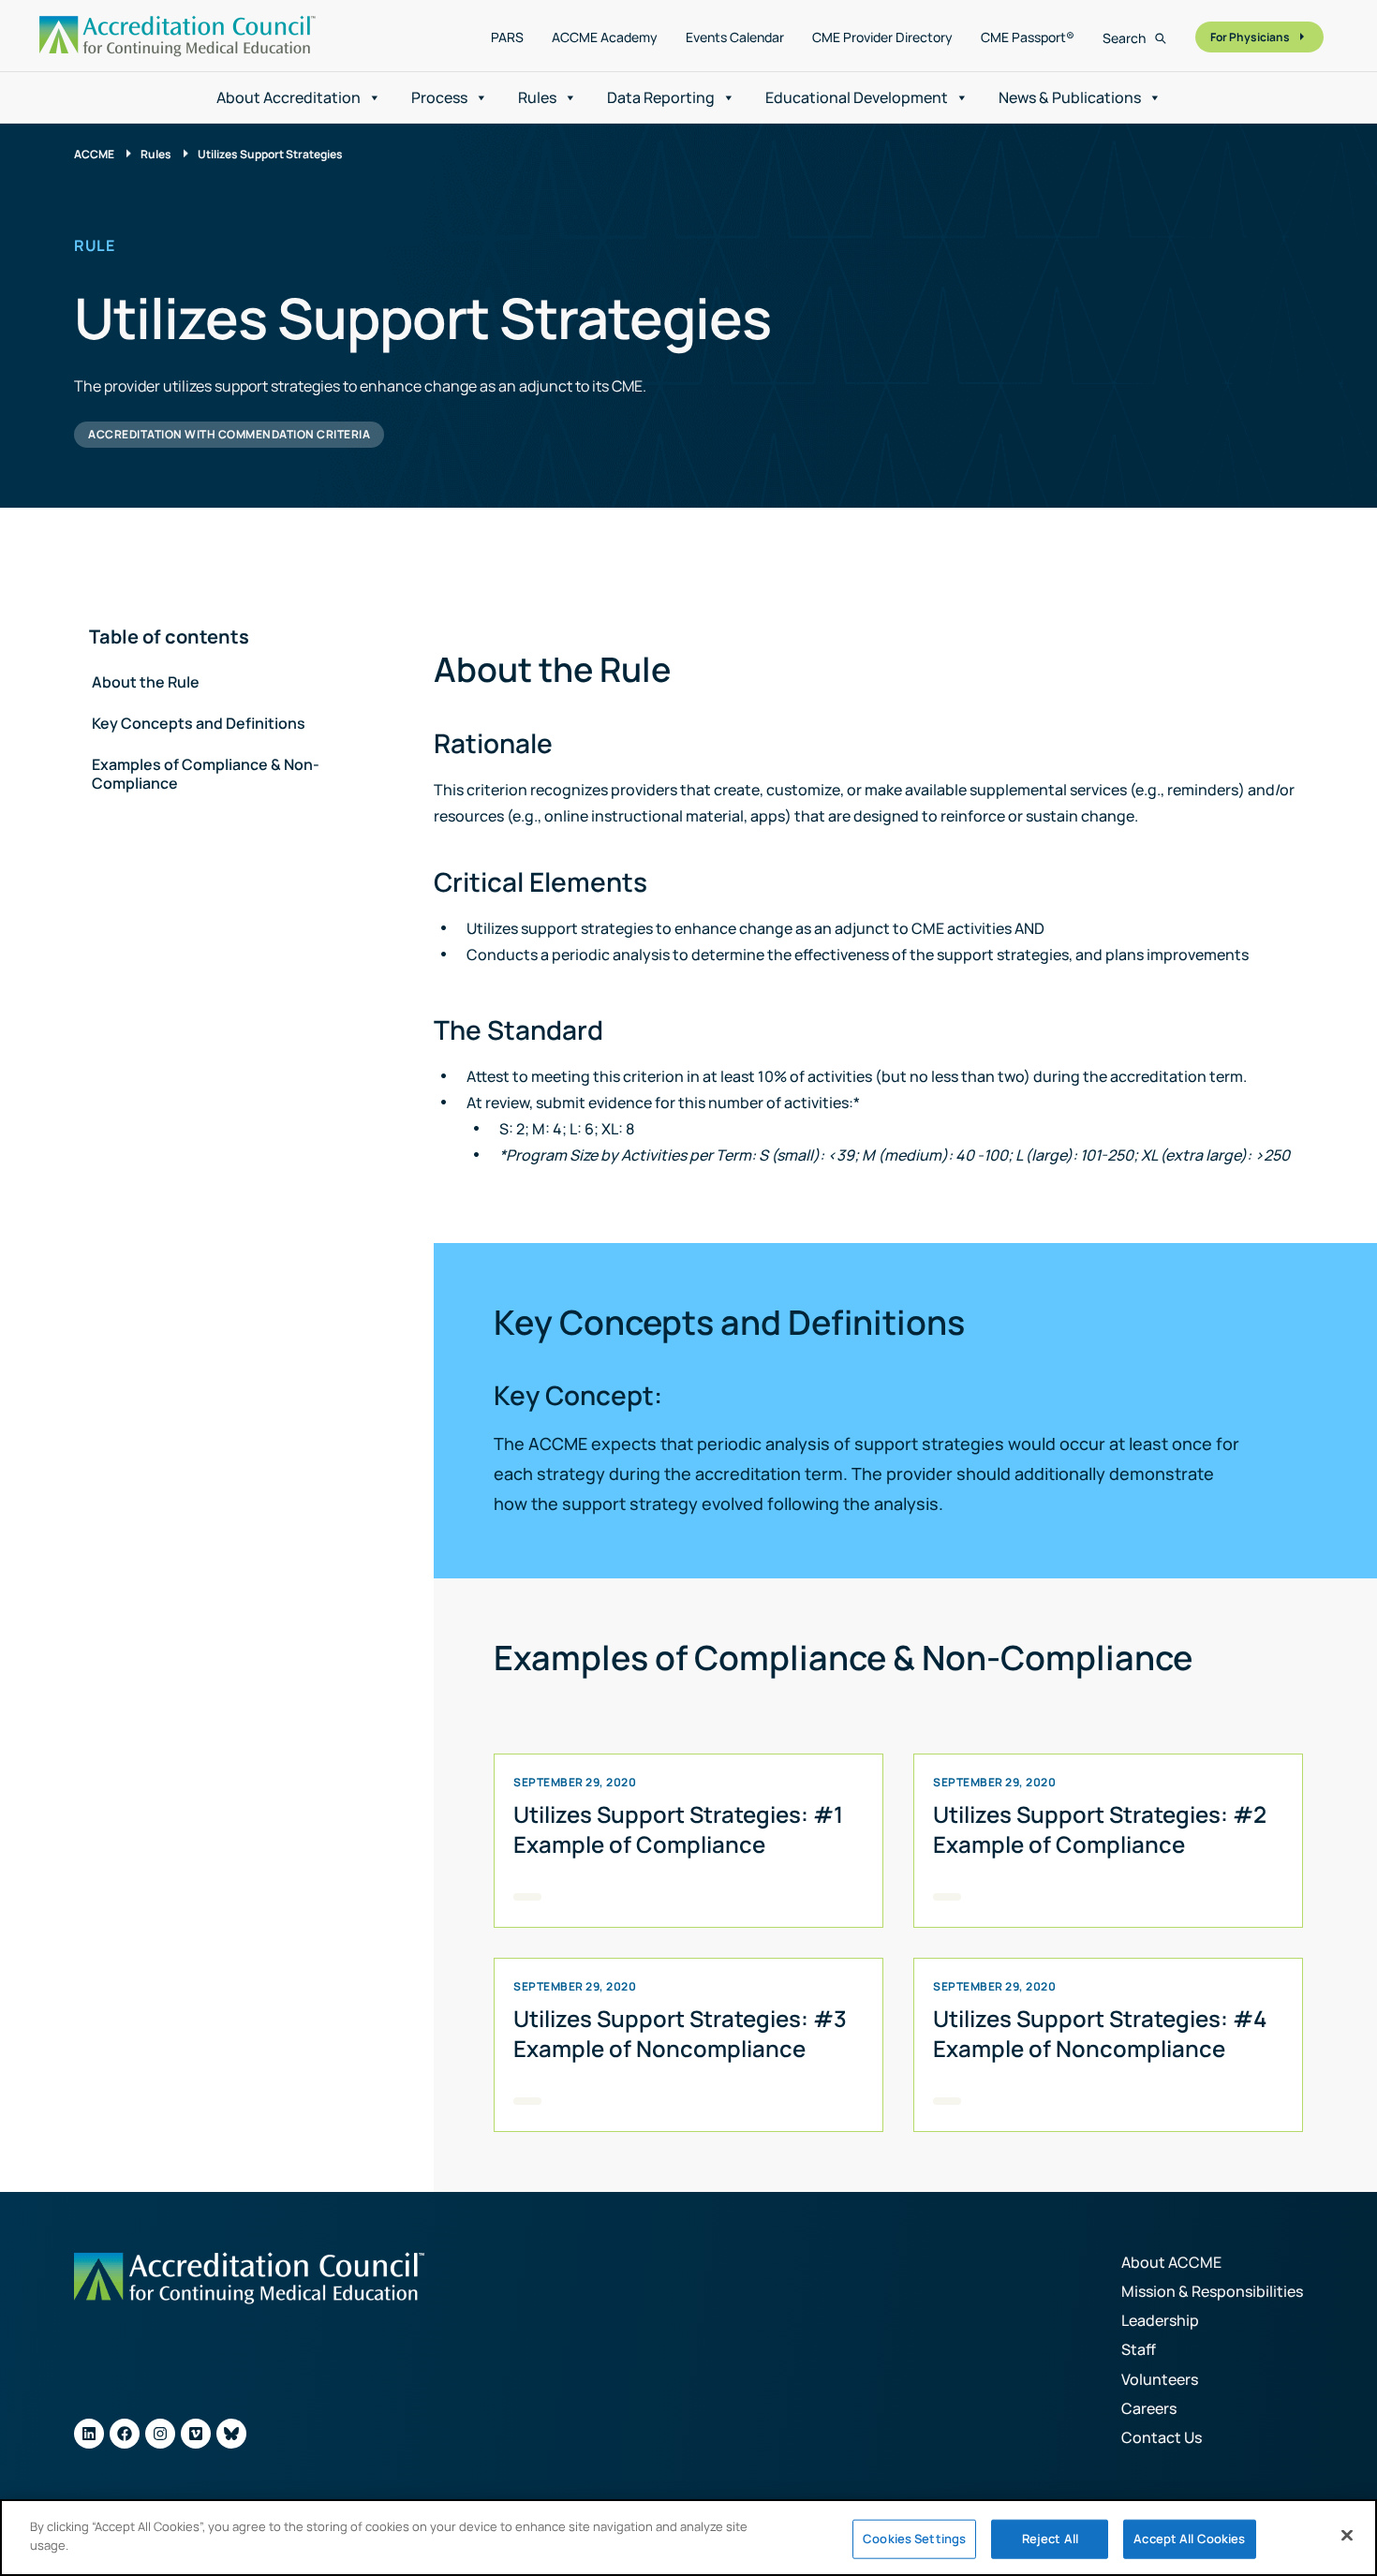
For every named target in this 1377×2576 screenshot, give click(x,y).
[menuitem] (507, 37)
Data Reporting (661, 97)
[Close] (1347, 2535)
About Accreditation (289, 97)
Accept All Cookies (1189, 2539)
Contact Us (1162, 2437)
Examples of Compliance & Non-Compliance (206, 774)
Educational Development (857, 97)
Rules (537, 97)
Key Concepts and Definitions (199, 723)
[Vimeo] (196, 2434)
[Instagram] (160, 2434)
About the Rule (146, 682)
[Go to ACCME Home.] (178, 36)
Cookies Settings (914, 2539)
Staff (1139, 2349)
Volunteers (1160, 2379)
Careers (1149, 2408)
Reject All (1050, 2539)
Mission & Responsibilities (1212, 2291)
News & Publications (1070, 97)
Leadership (1160, 2320)
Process (439, 97)
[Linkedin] (89, 2434)
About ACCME (1171, 2262)
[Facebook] (125, 2434)
